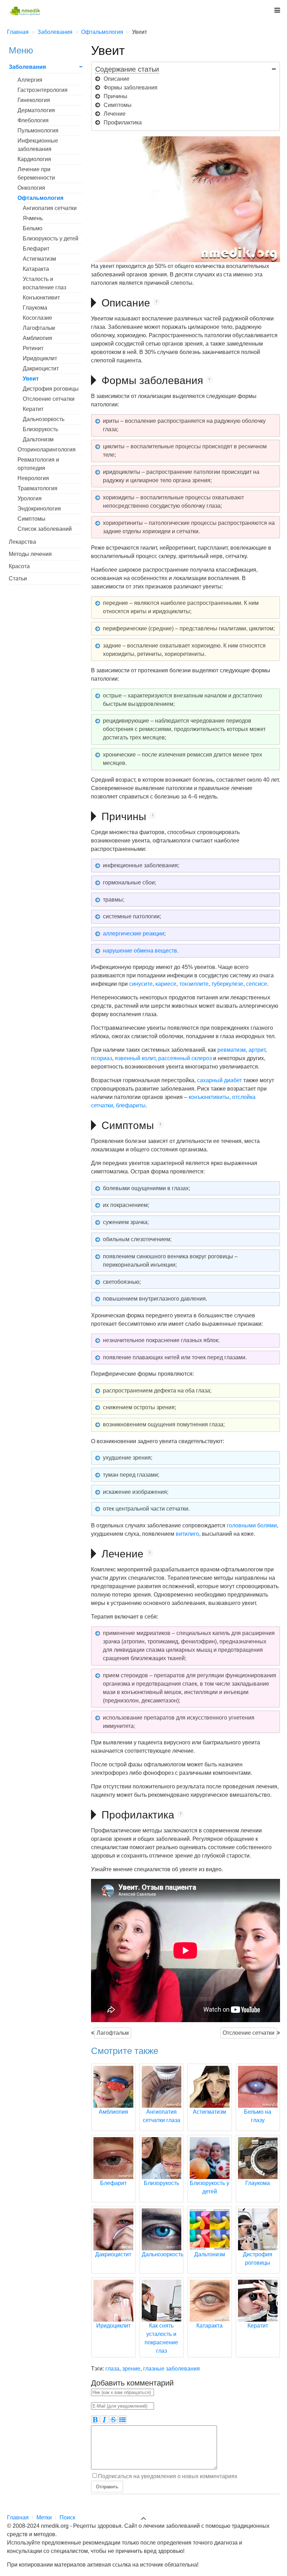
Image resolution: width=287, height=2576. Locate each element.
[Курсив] (104, 2419)
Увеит (31, 379)
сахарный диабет (219, 1080)
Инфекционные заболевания (38, 145)
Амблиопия (37, 338)
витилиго (187, 1534)
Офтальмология (40, 198)
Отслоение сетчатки (248, 2033)
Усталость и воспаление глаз (44, 283)
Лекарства (22, 542)
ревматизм (232, 1050)
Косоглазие (37, 318)
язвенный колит (135, 1058)
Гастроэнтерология (43, 90)
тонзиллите (194, 984)
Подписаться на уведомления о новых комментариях (168, 2476)
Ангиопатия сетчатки (50, 208)
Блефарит (36, 249)
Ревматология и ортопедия (38, 464)
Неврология (33, 478)
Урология (30, 498)
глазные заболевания (171, 2369)
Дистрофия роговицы (51, 389)
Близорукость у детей (51, 238)
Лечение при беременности (36, 173)
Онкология (31, 188)
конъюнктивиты (209, 1097)
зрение (131, 2369)
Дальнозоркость (44, 419)
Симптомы (31, 519)
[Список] (122, 2419)
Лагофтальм (113, 2033)
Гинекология (34, 100)
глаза (112, 2369)
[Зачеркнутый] (113, 2419)
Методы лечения (30, 554)
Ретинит (33, 348)
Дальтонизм (38, 439)
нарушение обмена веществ (140, 951)
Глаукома (35, 308)
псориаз (101, 1058)
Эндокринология (39, 509)
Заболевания (27, 67)
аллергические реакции (134, 934)
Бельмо (33, 228)
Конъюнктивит (41, 298)
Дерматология (36, 110)
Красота (19, 566)
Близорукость (40, 429)
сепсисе (257, 984)
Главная (18, 2517)
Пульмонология (38, 131)
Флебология (33, 120)
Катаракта (36, 269)
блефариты (131, 1105)
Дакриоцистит (41, 368)
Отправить (107, 2486)
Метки (44, 2517)
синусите (141, 984)
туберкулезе (227, 984)
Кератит (33, 409)
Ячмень (33, 218)
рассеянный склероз (185, 1058)
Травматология (37, 488)
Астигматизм (39, 259)
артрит (257, 1050)
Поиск (67, 2517)
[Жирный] (95, 2419)
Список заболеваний (45, 529)
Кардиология (34, 159)
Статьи (18, 578)
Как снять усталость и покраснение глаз (161, 2338)
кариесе (166, 984)
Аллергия (30, 80)
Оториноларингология (47, 450)
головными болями (252, 1525)
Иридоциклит (40, 358)
